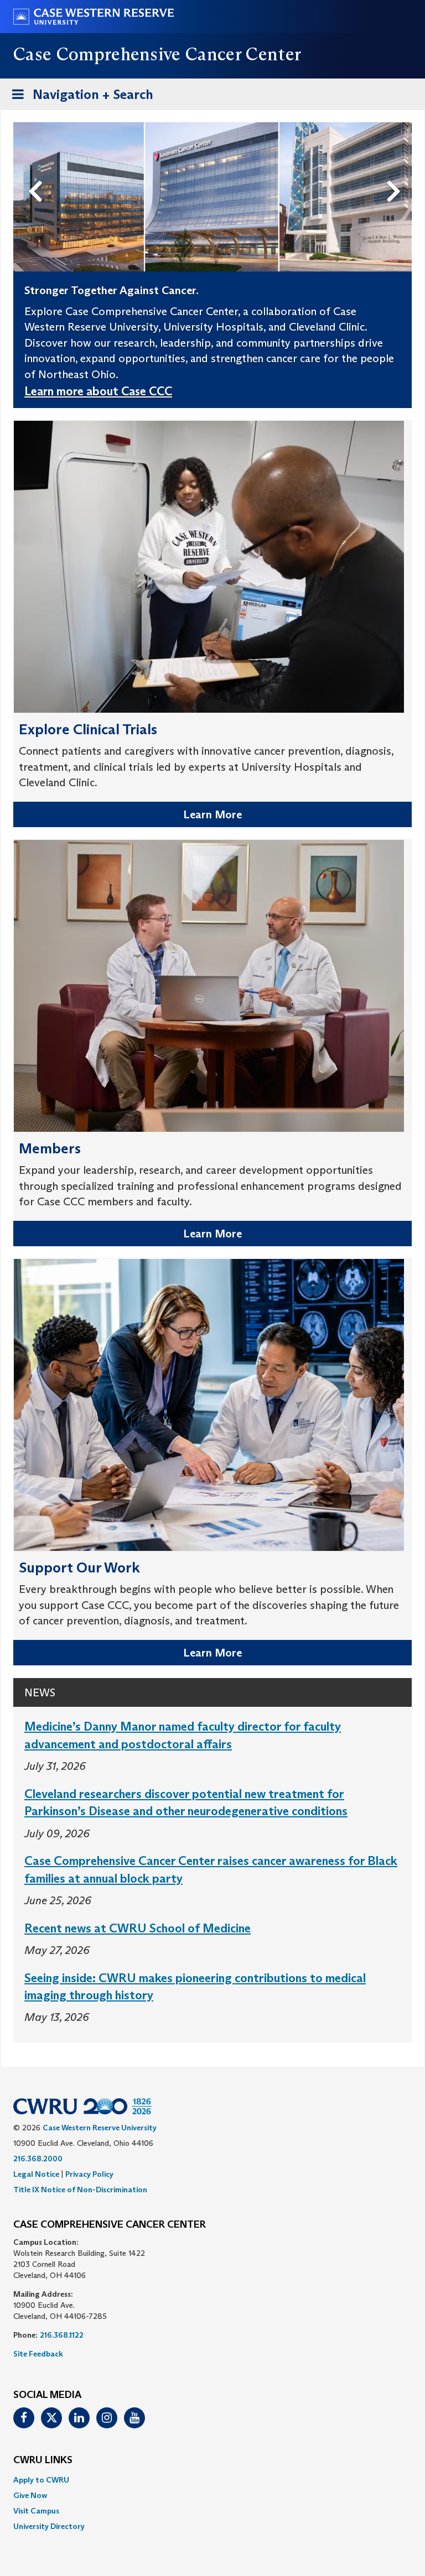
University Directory (49, 2526)
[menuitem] (212, 2480)
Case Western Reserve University (100, 2128)
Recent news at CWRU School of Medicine (138, 1928)
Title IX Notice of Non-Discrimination (80, 2190)
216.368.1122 (62, 2335)
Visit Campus (36, 2511)
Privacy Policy (89, 2174)
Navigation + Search (79, 98)
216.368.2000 (38, 2159)
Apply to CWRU (41, 2480)
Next (397, 173)
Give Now (30, 2495)
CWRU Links (43, 2460)
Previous (38, 173)
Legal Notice (36, 2174)
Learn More (212, 814)
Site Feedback (38, 2354)
